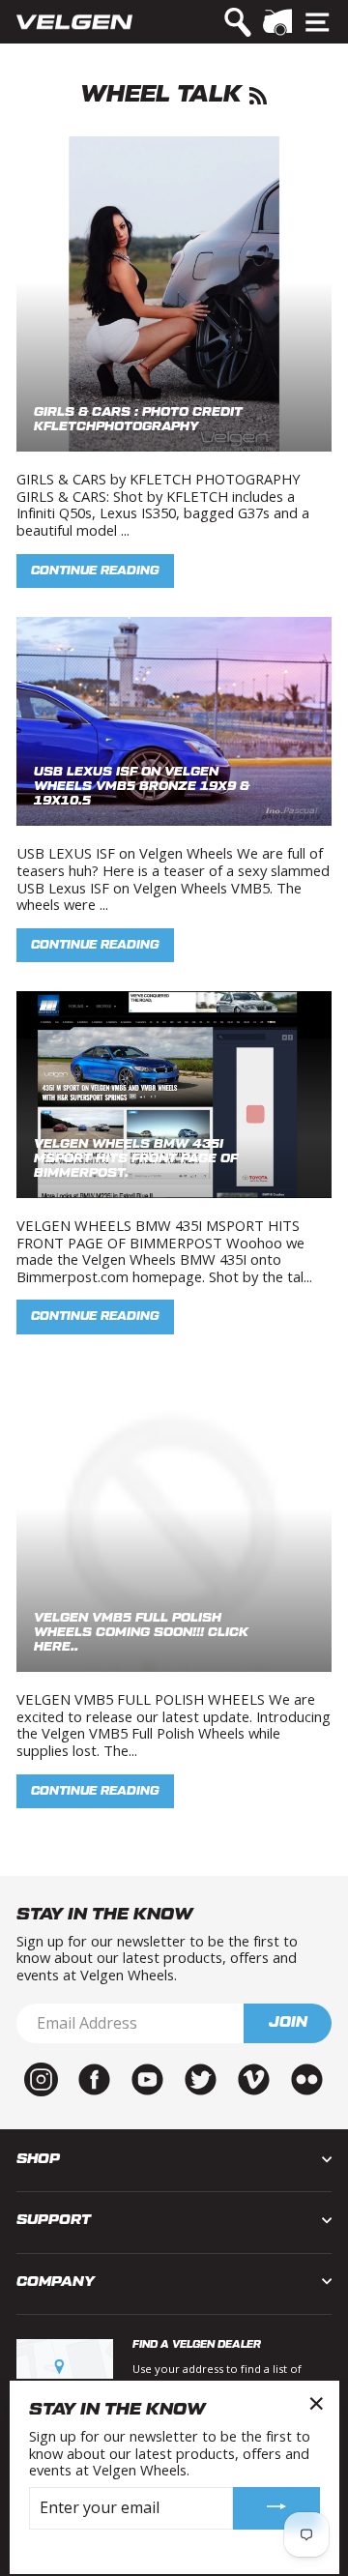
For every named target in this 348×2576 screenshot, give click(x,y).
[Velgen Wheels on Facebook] (94, 2077)
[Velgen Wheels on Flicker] (307, 2077)
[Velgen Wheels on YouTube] (147, 2077)
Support (54, 2220)
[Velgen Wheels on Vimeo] (254, 2077)
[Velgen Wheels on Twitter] (201, 2077)
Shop (38, 2159)
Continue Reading (95, 571)
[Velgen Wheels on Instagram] (41, 2077)
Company (56, 2282)
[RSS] (258, 94)
